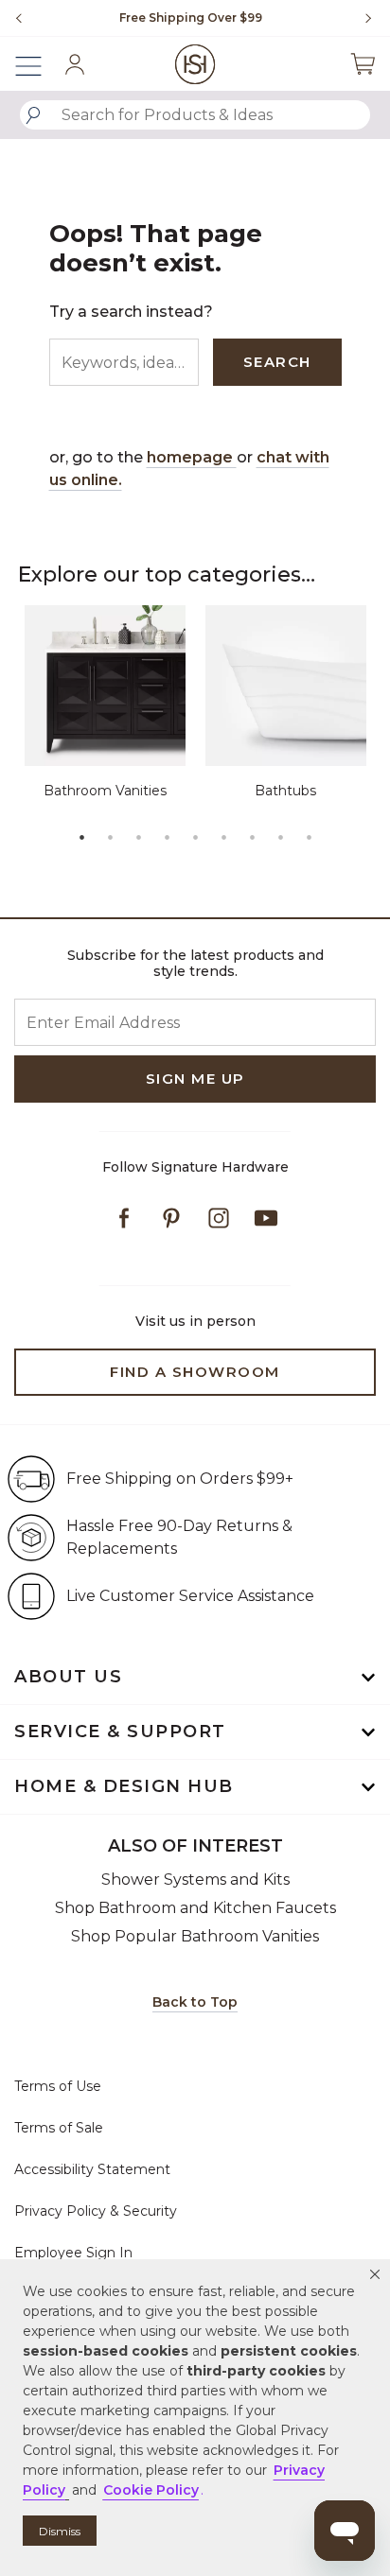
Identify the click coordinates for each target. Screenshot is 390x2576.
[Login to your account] (75, 64)
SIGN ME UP (195, 1079)
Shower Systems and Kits (195, 1880)
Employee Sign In (73, 2253)
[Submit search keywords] (33, 115)
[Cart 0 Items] (363, 64)
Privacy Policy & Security (96, 2211)
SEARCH (277, 362)
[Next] (362, 18)
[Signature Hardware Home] (195, 64)
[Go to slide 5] (195, 837)
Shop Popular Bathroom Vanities (195, 1936)
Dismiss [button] (60, 2531)
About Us (68, 1677)
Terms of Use (58, 2086)
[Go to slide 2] (110, 837)
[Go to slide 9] (309, 837)
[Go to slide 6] (223, 837)
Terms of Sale (59, 2128)
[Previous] (19, 18)
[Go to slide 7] (252, 837)
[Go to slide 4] (167, 837)
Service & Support (120, 1732)
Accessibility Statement (92, 2169)
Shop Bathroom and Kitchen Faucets (195, 1908)
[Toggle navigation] (38, 64)
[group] (190, 18)
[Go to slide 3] (138, 837)
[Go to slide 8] (280, 837)
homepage (192, 457)
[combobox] (195, 115)
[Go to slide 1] (81, 837)
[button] (375, 2274)
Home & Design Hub (124, 1786)
